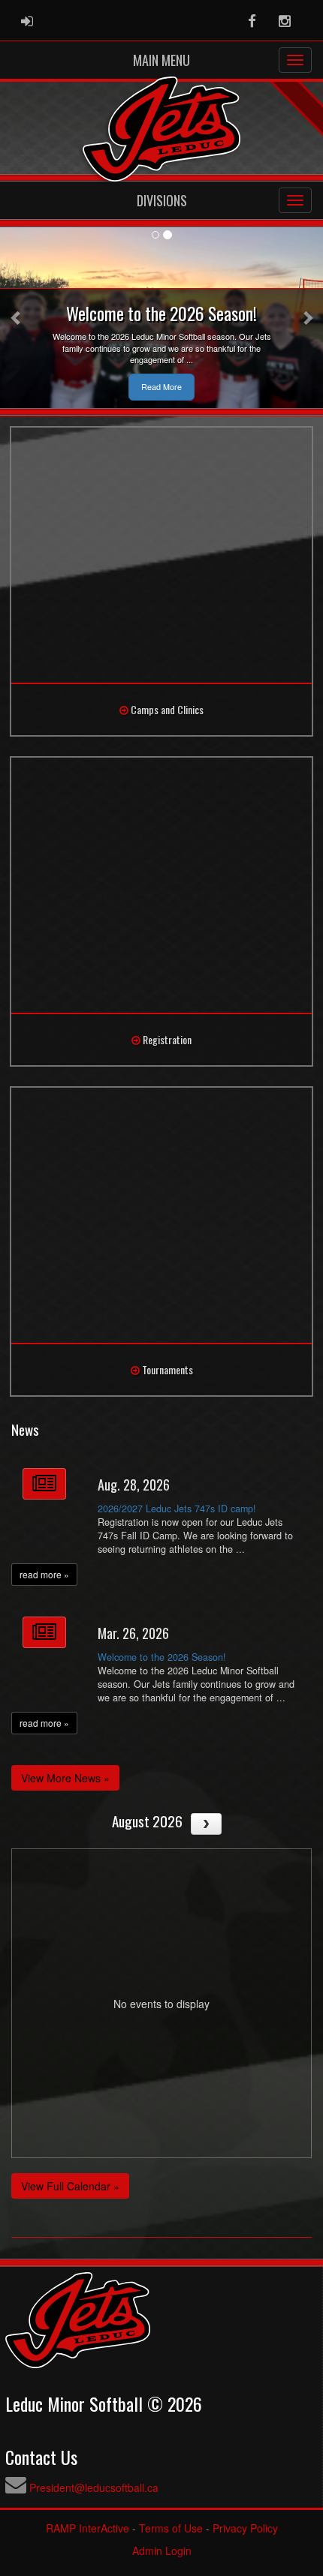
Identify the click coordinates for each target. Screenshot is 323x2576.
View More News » (65, 1778)
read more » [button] (44, 1574)
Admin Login (162, 2550)
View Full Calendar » (70, 2186)
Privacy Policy (245, 2528)
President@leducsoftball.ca (94, 2487)
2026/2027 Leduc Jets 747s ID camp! (177, 1509)
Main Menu (161, 60)
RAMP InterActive (88, 2528)
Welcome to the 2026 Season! (162, 1657)
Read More (161, 387)
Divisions (162, 200)
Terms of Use (171, 2528)
